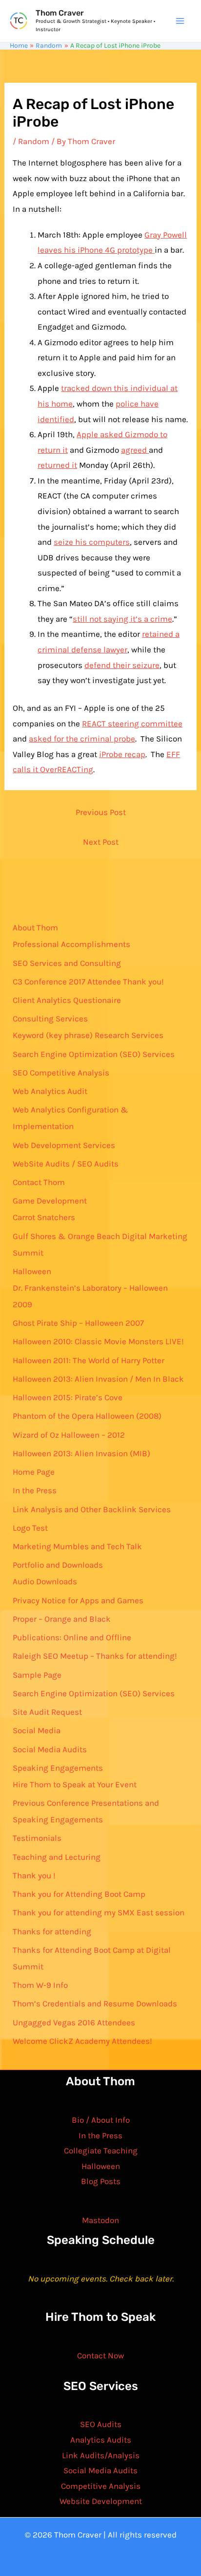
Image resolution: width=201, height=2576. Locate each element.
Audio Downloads (45, 1581)
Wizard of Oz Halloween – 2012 (69, 1435)
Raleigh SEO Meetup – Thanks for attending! (95, 1656)
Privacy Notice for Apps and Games (78, 1600)
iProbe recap (122, 754)
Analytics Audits (101, 2440)
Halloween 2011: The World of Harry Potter (89, 1360)
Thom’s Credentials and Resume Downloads (95, 2003)
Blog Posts (101, 2181)
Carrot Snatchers (44, 1217)
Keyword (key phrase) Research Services (88, 1035)
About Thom (35, 927)
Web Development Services (64, 1145)
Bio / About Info (101, 2120)
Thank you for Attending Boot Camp (79, 1894)
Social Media (37, 1730)
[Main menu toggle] (181, 21)
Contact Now (100, 2355)
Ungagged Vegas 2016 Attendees (74, 2022)
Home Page (34, 1472)
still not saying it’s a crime (122, 619)
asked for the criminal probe (82, 739)
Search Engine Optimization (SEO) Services (94, 1054)
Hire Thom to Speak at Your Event (75, 1784)
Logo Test (30, 1528)
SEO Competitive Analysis (61, 1073)
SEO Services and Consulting (67, 963)
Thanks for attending (52, 1931)
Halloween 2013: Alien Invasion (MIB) (81, 1453)
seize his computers (92, 542)
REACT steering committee (132, 723)
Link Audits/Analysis (101, 2455)
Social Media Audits (50, 1749)
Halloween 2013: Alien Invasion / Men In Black (98, 1379)
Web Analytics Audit (50, 1091)
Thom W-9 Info (40, 1985)
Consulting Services (50, 1019)
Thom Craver (60, 13)
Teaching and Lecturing (57, 1857)
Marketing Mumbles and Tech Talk (77, 1546)
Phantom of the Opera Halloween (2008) (87, 1416)
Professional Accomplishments (71, 944)
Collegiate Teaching (101, 2150)
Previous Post (101, 812)
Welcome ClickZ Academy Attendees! (82, 2041)
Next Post (101, 842)
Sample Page (37, 1675)
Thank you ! (34, 1875)
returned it (57, 465)
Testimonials (37, 1838)
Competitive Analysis (101, 2486)
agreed (135, 450)
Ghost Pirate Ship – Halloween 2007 (78, 1323)
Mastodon (100, 2220)
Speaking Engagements (58, 1768)
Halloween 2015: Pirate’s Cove (68, 1397)
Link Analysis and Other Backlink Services (92, 1509)
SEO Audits (101, 2424)
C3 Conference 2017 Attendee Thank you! (88, 982)
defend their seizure (122, 665)
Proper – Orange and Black (62, 1619)
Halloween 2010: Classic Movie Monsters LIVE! (98, 1341)
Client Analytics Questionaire (67, 1000)
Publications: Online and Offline (72, 1637)
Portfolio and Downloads (58, 1565)
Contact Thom (39, 1182)
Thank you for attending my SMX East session (99, 1912)
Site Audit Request (47, 1712)
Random (34, 141)
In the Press (35, 1490)
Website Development (101, 2501)
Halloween (32, 1271)
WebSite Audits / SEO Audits (66, 1164)
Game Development (50, 1201)
